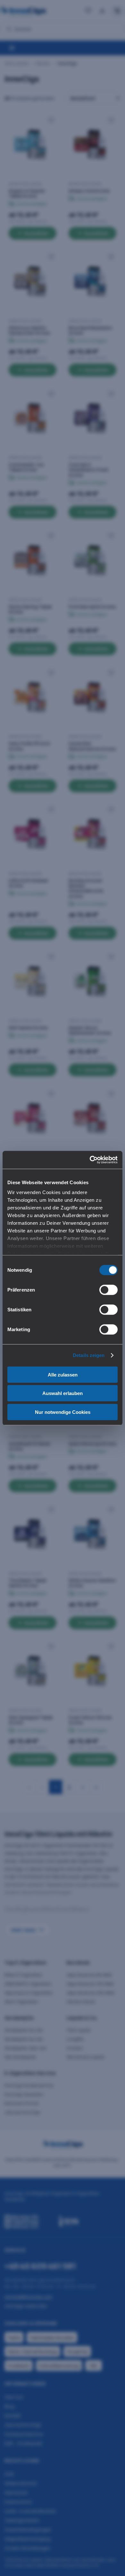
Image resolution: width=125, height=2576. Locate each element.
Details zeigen (89, 1355)
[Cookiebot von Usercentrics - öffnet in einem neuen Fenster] (90, 1160)
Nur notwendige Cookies (63, 1412)
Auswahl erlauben (63, 1393)
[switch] (108, 1290)
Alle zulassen (63, 1374)
